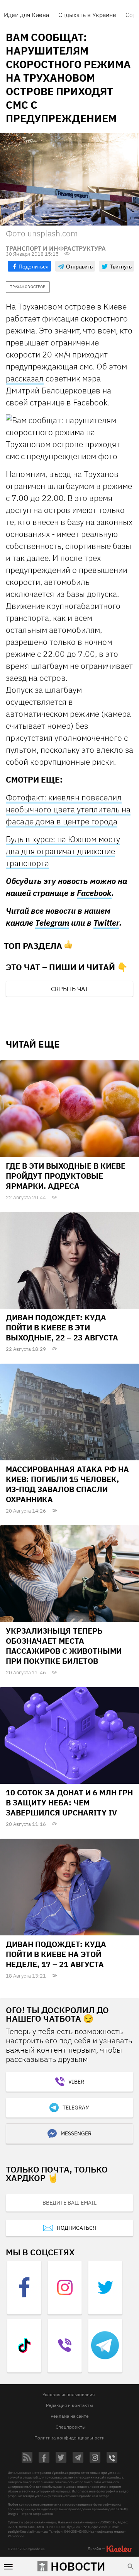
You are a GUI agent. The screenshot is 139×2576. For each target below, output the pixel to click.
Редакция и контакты (69, 2405)
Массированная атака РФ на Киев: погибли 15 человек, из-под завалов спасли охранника (67, 1484)
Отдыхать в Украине (87, 15)
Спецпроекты (71, 2427)
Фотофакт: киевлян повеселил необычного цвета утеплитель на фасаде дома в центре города (68, 809)
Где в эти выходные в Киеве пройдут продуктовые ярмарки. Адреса (66, 1176)
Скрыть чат (69, 989)
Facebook (94, 893)
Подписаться (76, 2228)
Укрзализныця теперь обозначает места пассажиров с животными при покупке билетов (64, 1646)
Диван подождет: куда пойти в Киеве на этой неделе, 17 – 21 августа (56, 1954)
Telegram (52, 923)
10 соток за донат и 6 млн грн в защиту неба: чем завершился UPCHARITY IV (69, 1803)
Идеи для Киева (26, 15)
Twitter (106, 923)
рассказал (25, 378)
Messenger (76, 2133)
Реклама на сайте (70, 2416)
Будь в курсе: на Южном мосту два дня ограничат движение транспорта (63, 851)
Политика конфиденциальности (69, 2438)
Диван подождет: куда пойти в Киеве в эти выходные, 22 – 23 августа (62, 1327)
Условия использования (69, 2394)
